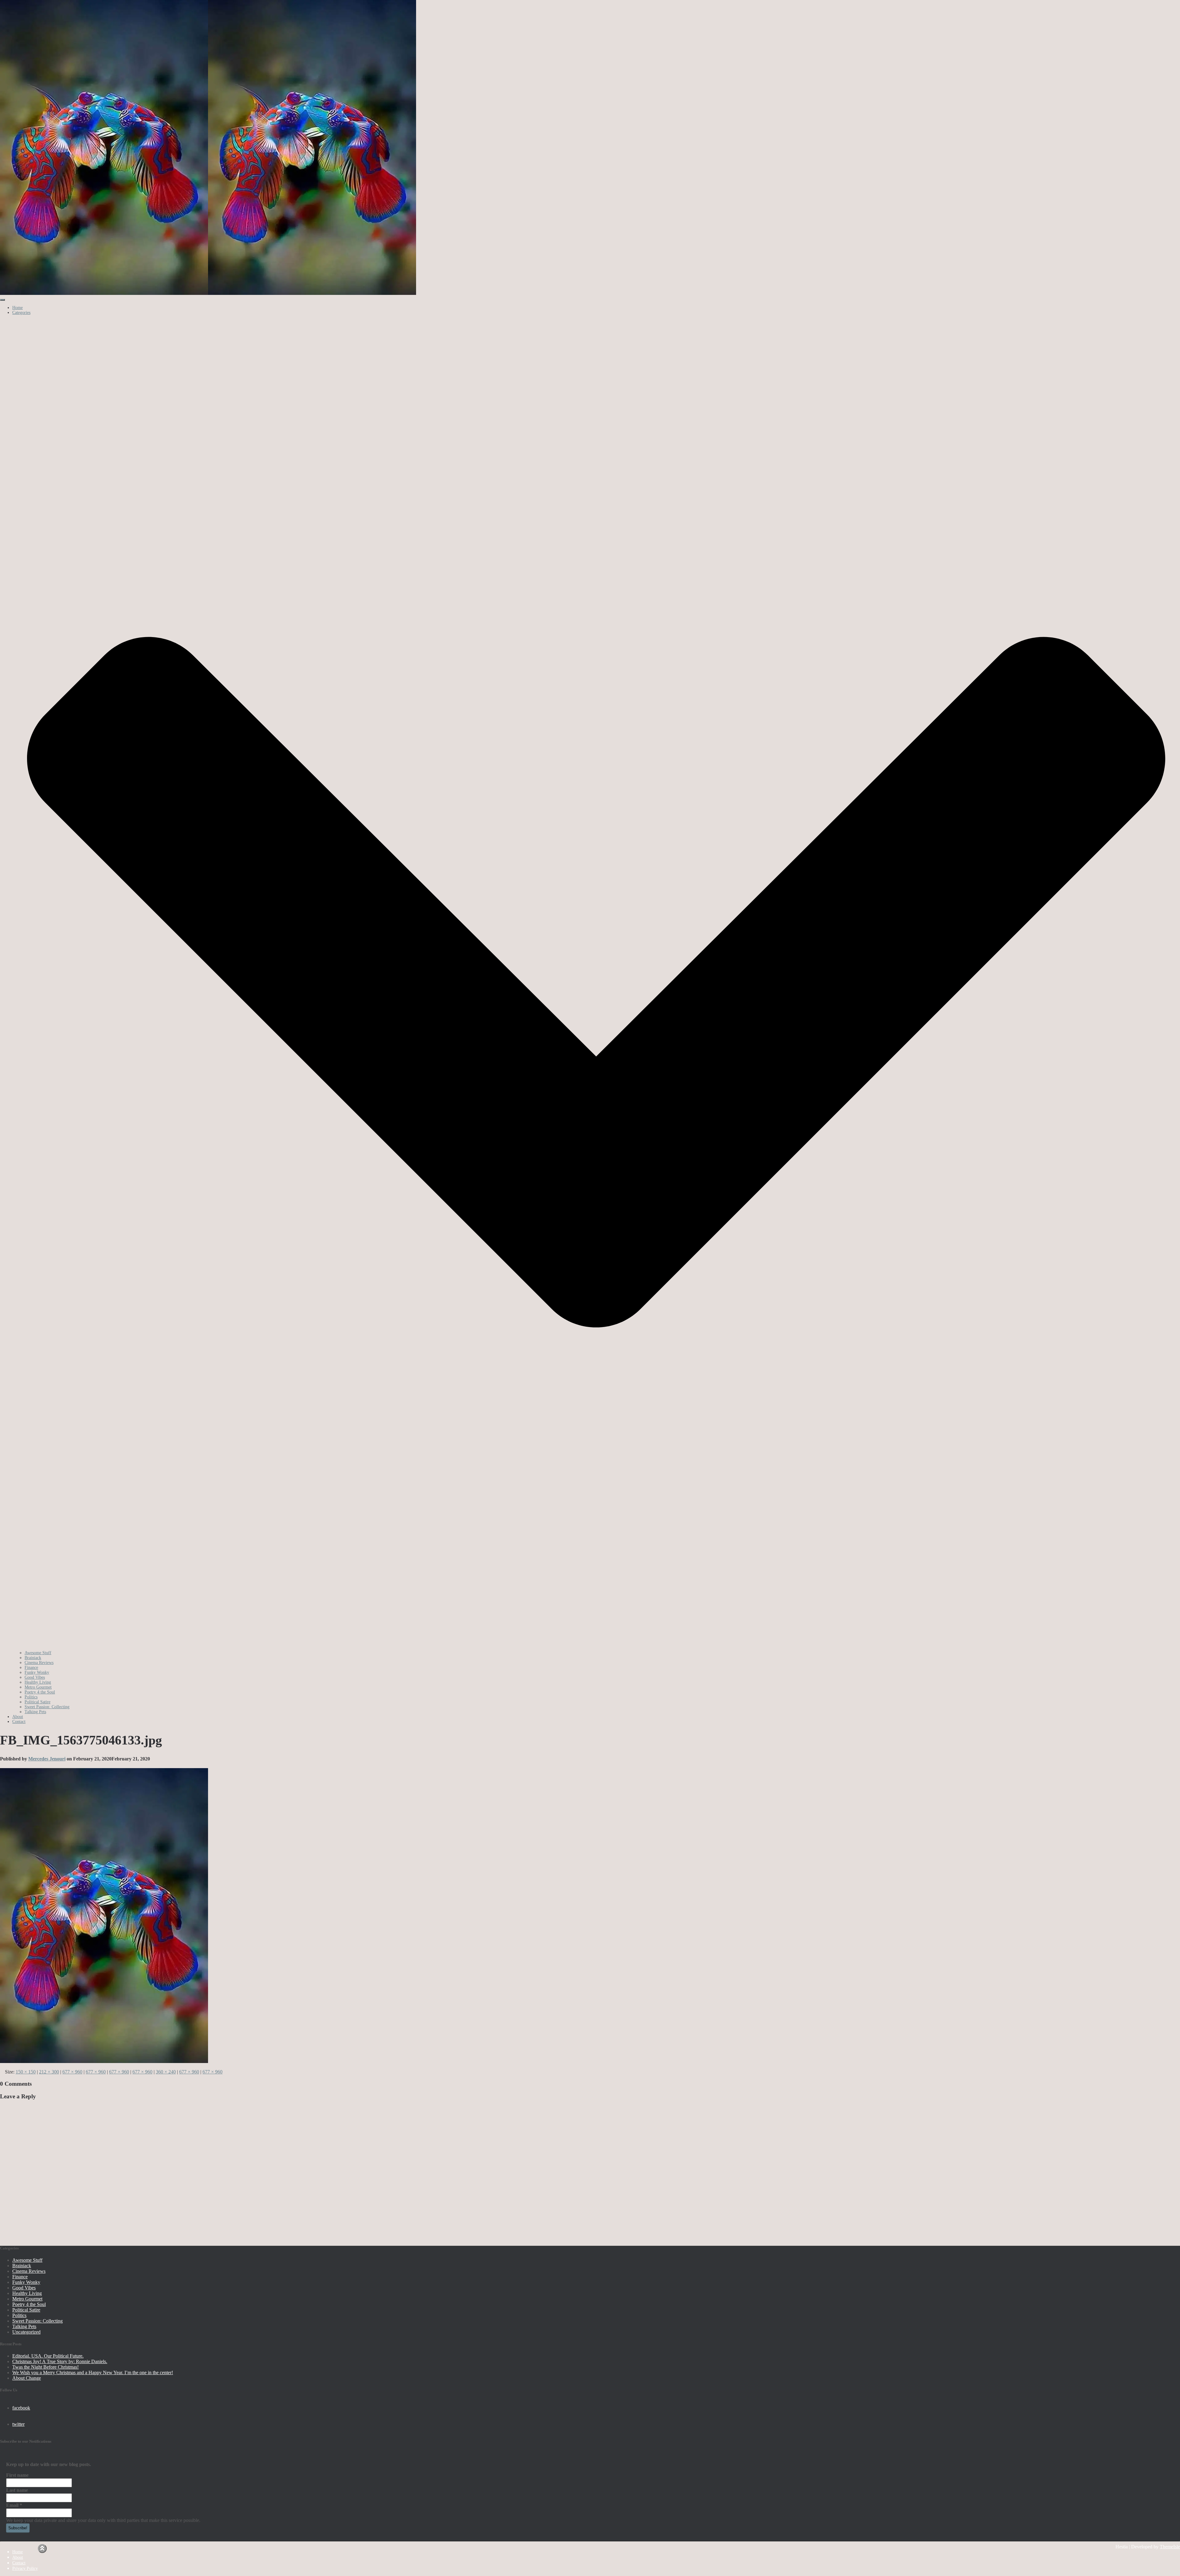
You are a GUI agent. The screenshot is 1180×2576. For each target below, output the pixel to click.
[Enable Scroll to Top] (42, 2549)
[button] (596, 1648)
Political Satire (37, 1702)
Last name (17, 2490)
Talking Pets (35, 1712)
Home (18, 308)
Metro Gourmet (38, 1687)
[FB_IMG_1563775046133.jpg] (104, 2061)
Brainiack (33, 1658)
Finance (31, 1668)
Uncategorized (26, 2332)
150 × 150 (26, 2072)
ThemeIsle (1170, 2547)
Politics (31, 1697)
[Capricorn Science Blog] (208, 294)
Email (14, 2505)
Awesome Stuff (38, 1653)
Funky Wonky (37, 1672)
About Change (27, 2378)
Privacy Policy (25, 2568)
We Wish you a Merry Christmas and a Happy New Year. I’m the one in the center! (93, 2372)
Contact (19, 1722)
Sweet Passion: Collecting (47, 1707)
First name (17, 2475)
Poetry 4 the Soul (40, 1692)
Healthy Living (38, 1682)
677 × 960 (72, 2072)
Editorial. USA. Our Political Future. (48, 2356)
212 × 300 (49, 2072)
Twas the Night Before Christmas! (45, 2367)
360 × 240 (166, 2072)
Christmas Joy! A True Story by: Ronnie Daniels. (60, 2361)
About (18, 1717)
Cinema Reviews (39, 1663)
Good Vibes (35, 1677)
